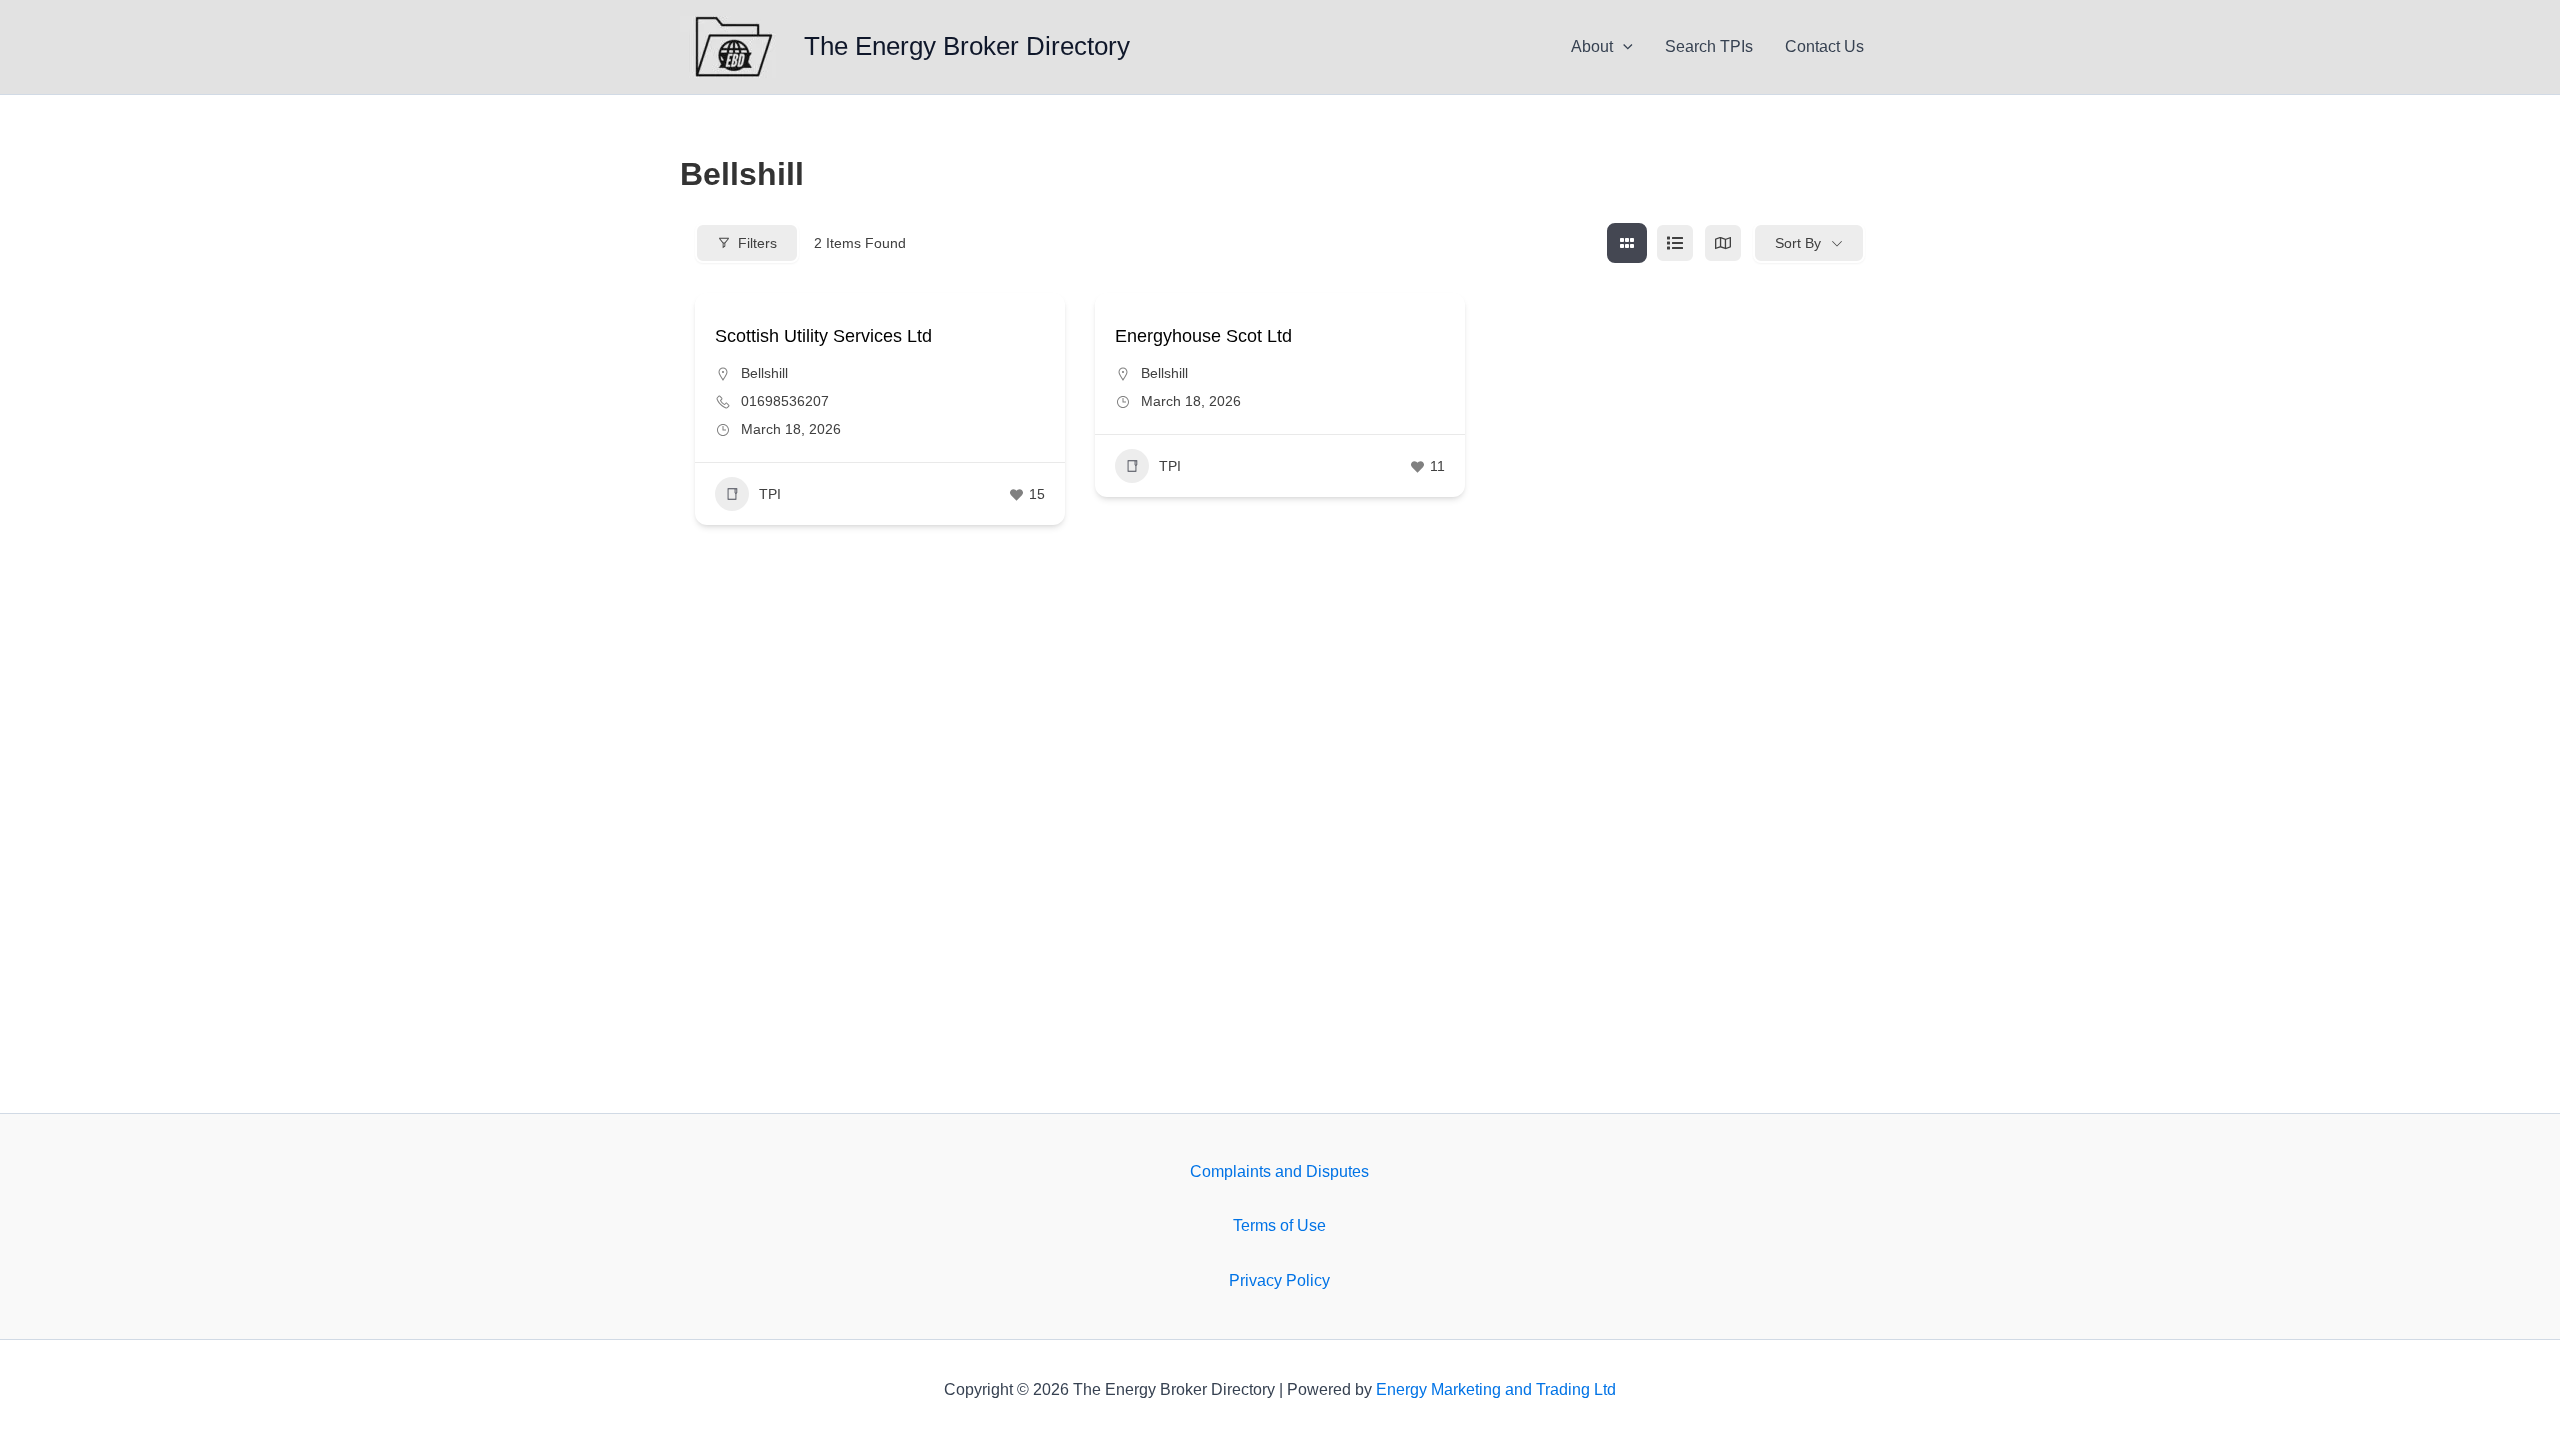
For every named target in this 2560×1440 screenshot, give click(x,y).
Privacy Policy (1279, 1280)
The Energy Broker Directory (967, 46)
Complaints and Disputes (1279, 1171)
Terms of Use (1279, 1225)
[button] (1623, 47)
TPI (770, 494)
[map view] (1723, 243)
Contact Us (1824, 46)
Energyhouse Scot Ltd (1203, 336)
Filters (757, 243)
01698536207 (785, 401)
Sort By (1798, 243)
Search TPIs (1709, 46)
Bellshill (764, 373)
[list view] (1675, 243)
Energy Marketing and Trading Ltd (1496, 1389)
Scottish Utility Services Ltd (823, 336)
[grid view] (1627, 243)
